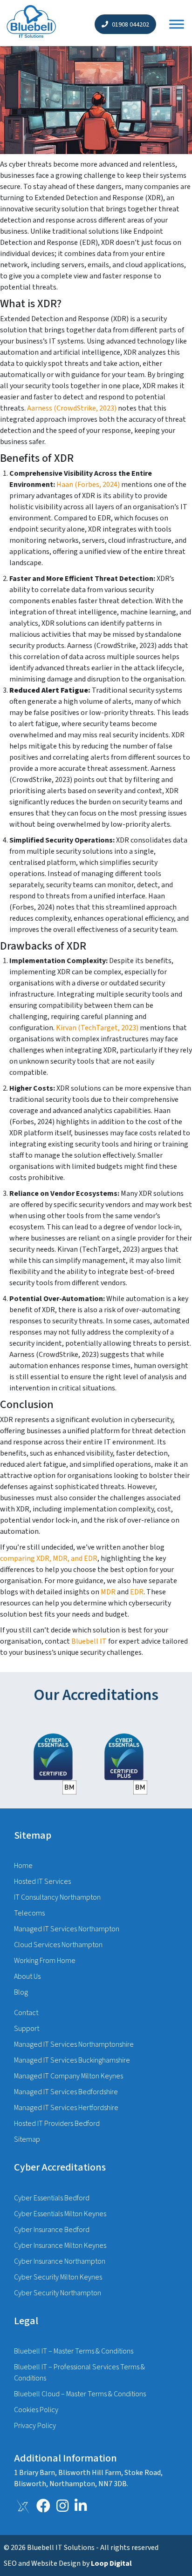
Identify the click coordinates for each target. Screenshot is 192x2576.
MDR (109, 1592)
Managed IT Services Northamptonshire (74, 2044)
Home (23, 1866)
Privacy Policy (35, 2426)
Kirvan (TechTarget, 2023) (97, 1028)
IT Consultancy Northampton (57, 1897)
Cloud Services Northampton (58, 1945)
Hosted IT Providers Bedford (57, 2124)
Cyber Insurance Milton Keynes (60, 2246)
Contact (26, 2013)
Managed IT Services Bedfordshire (66, 2092)
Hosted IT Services (42, 1881)
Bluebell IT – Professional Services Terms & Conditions (79, 2373)
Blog (21, 1992)
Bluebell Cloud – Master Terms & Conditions (80, 2394)
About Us (27, 1976)
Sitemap (27, 2139)
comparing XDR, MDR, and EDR (49, 1558)
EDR (137, 1592)
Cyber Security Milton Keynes (58, 2277)
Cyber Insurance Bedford (52, 2230)
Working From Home (45, 1961)
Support (27, 2029)
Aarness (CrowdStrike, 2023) (72, 408)
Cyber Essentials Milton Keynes (60, 2214)
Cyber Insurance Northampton (60, 2261)
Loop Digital (111, 2563)
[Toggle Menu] (177, 24)
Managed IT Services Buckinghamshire (72, 2060)
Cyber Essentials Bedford (52, 2198)
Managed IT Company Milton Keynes (69, 2076)
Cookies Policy (36, 2410)
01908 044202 (130, 25)
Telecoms (29, 1913)
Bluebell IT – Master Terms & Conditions (74, 2351)
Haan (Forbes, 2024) (88, 485)
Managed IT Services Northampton (67, 1929)
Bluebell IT (89, 1641)
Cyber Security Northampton (58, 2293)
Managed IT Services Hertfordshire (66, 2108)
